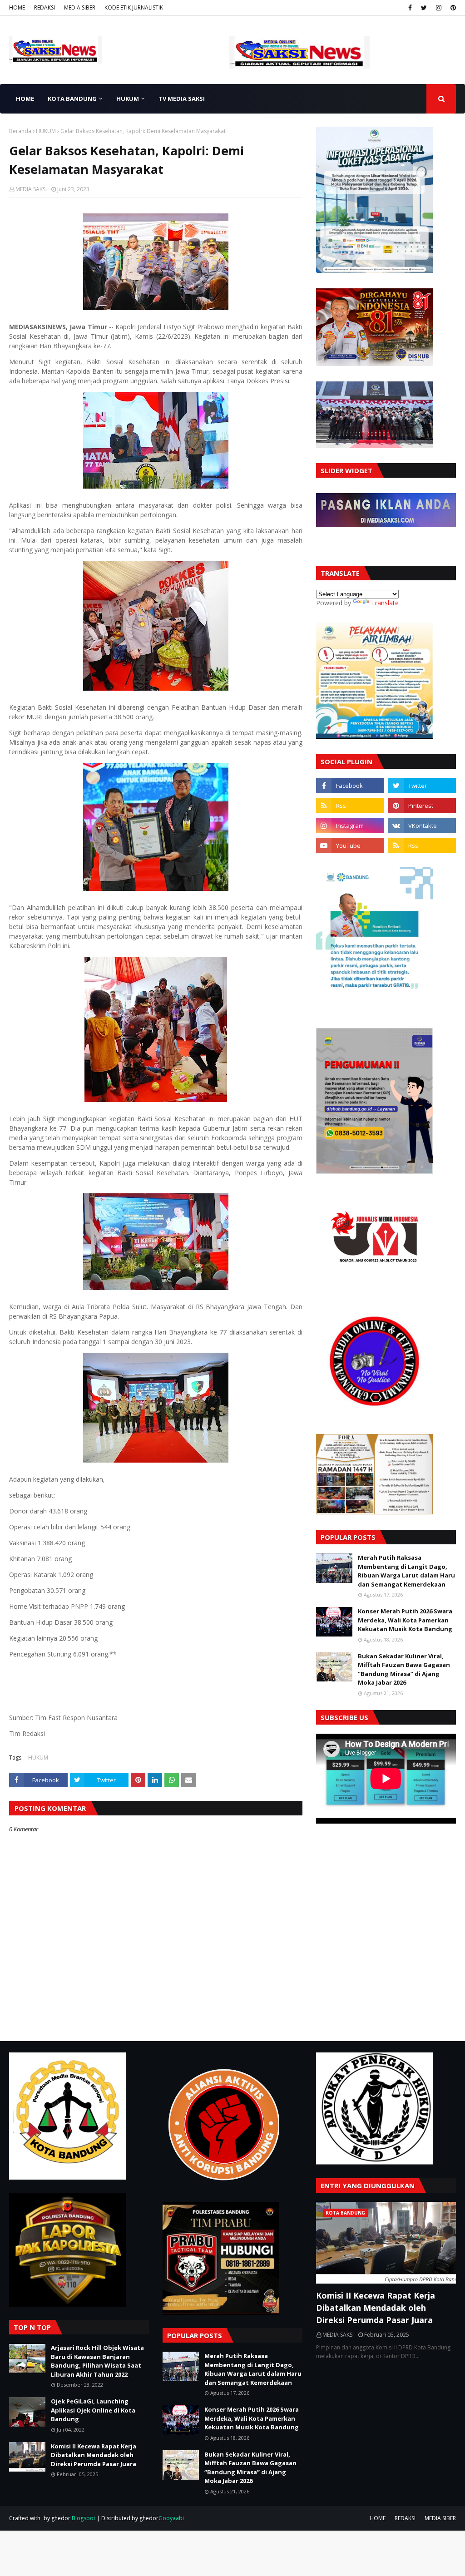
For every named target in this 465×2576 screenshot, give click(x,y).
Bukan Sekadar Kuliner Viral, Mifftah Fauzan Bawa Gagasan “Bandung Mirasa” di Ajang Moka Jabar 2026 (404, 1669)
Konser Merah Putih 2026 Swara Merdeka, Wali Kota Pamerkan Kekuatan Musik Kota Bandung (405, 1620)
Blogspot (84, 2518)
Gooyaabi (171, 2518)
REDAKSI (45, 7)
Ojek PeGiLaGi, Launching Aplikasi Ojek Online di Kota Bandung (93, 2410)
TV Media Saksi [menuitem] (182, 99)
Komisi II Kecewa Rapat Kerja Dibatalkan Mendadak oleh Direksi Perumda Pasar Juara (94, 2455)
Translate (385, 603)
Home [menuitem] (25, 99)
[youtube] (350, 845)
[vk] (422, 826)
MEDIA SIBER (80, 7)
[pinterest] (452, 8)
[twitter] (424, 8)
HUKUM (46, 131)
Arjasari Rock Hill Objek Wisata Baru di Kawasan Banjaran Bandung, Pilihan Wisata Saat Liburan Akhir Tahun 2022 (97, 2361)
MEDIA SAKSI (31, 189)
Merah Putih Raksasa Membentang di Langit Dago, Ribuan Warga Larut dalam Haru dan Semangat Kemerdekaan (406, 1571)
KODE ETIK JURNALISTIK (134, 7)
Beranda (20, 131)
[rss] (350, 806)
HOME (17, 7)
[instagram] (439, 8)
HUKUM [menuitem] (128, 99)
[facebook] (410, 8)
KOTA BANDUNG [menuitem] (72, 99)
